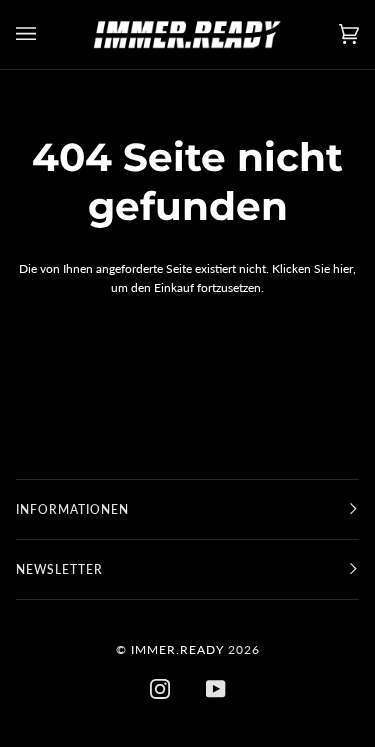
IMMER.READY (177, 649)
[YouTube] (216, 689)
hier (343, 268)
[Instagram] (160, 689)
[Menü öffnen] (46, 34)
